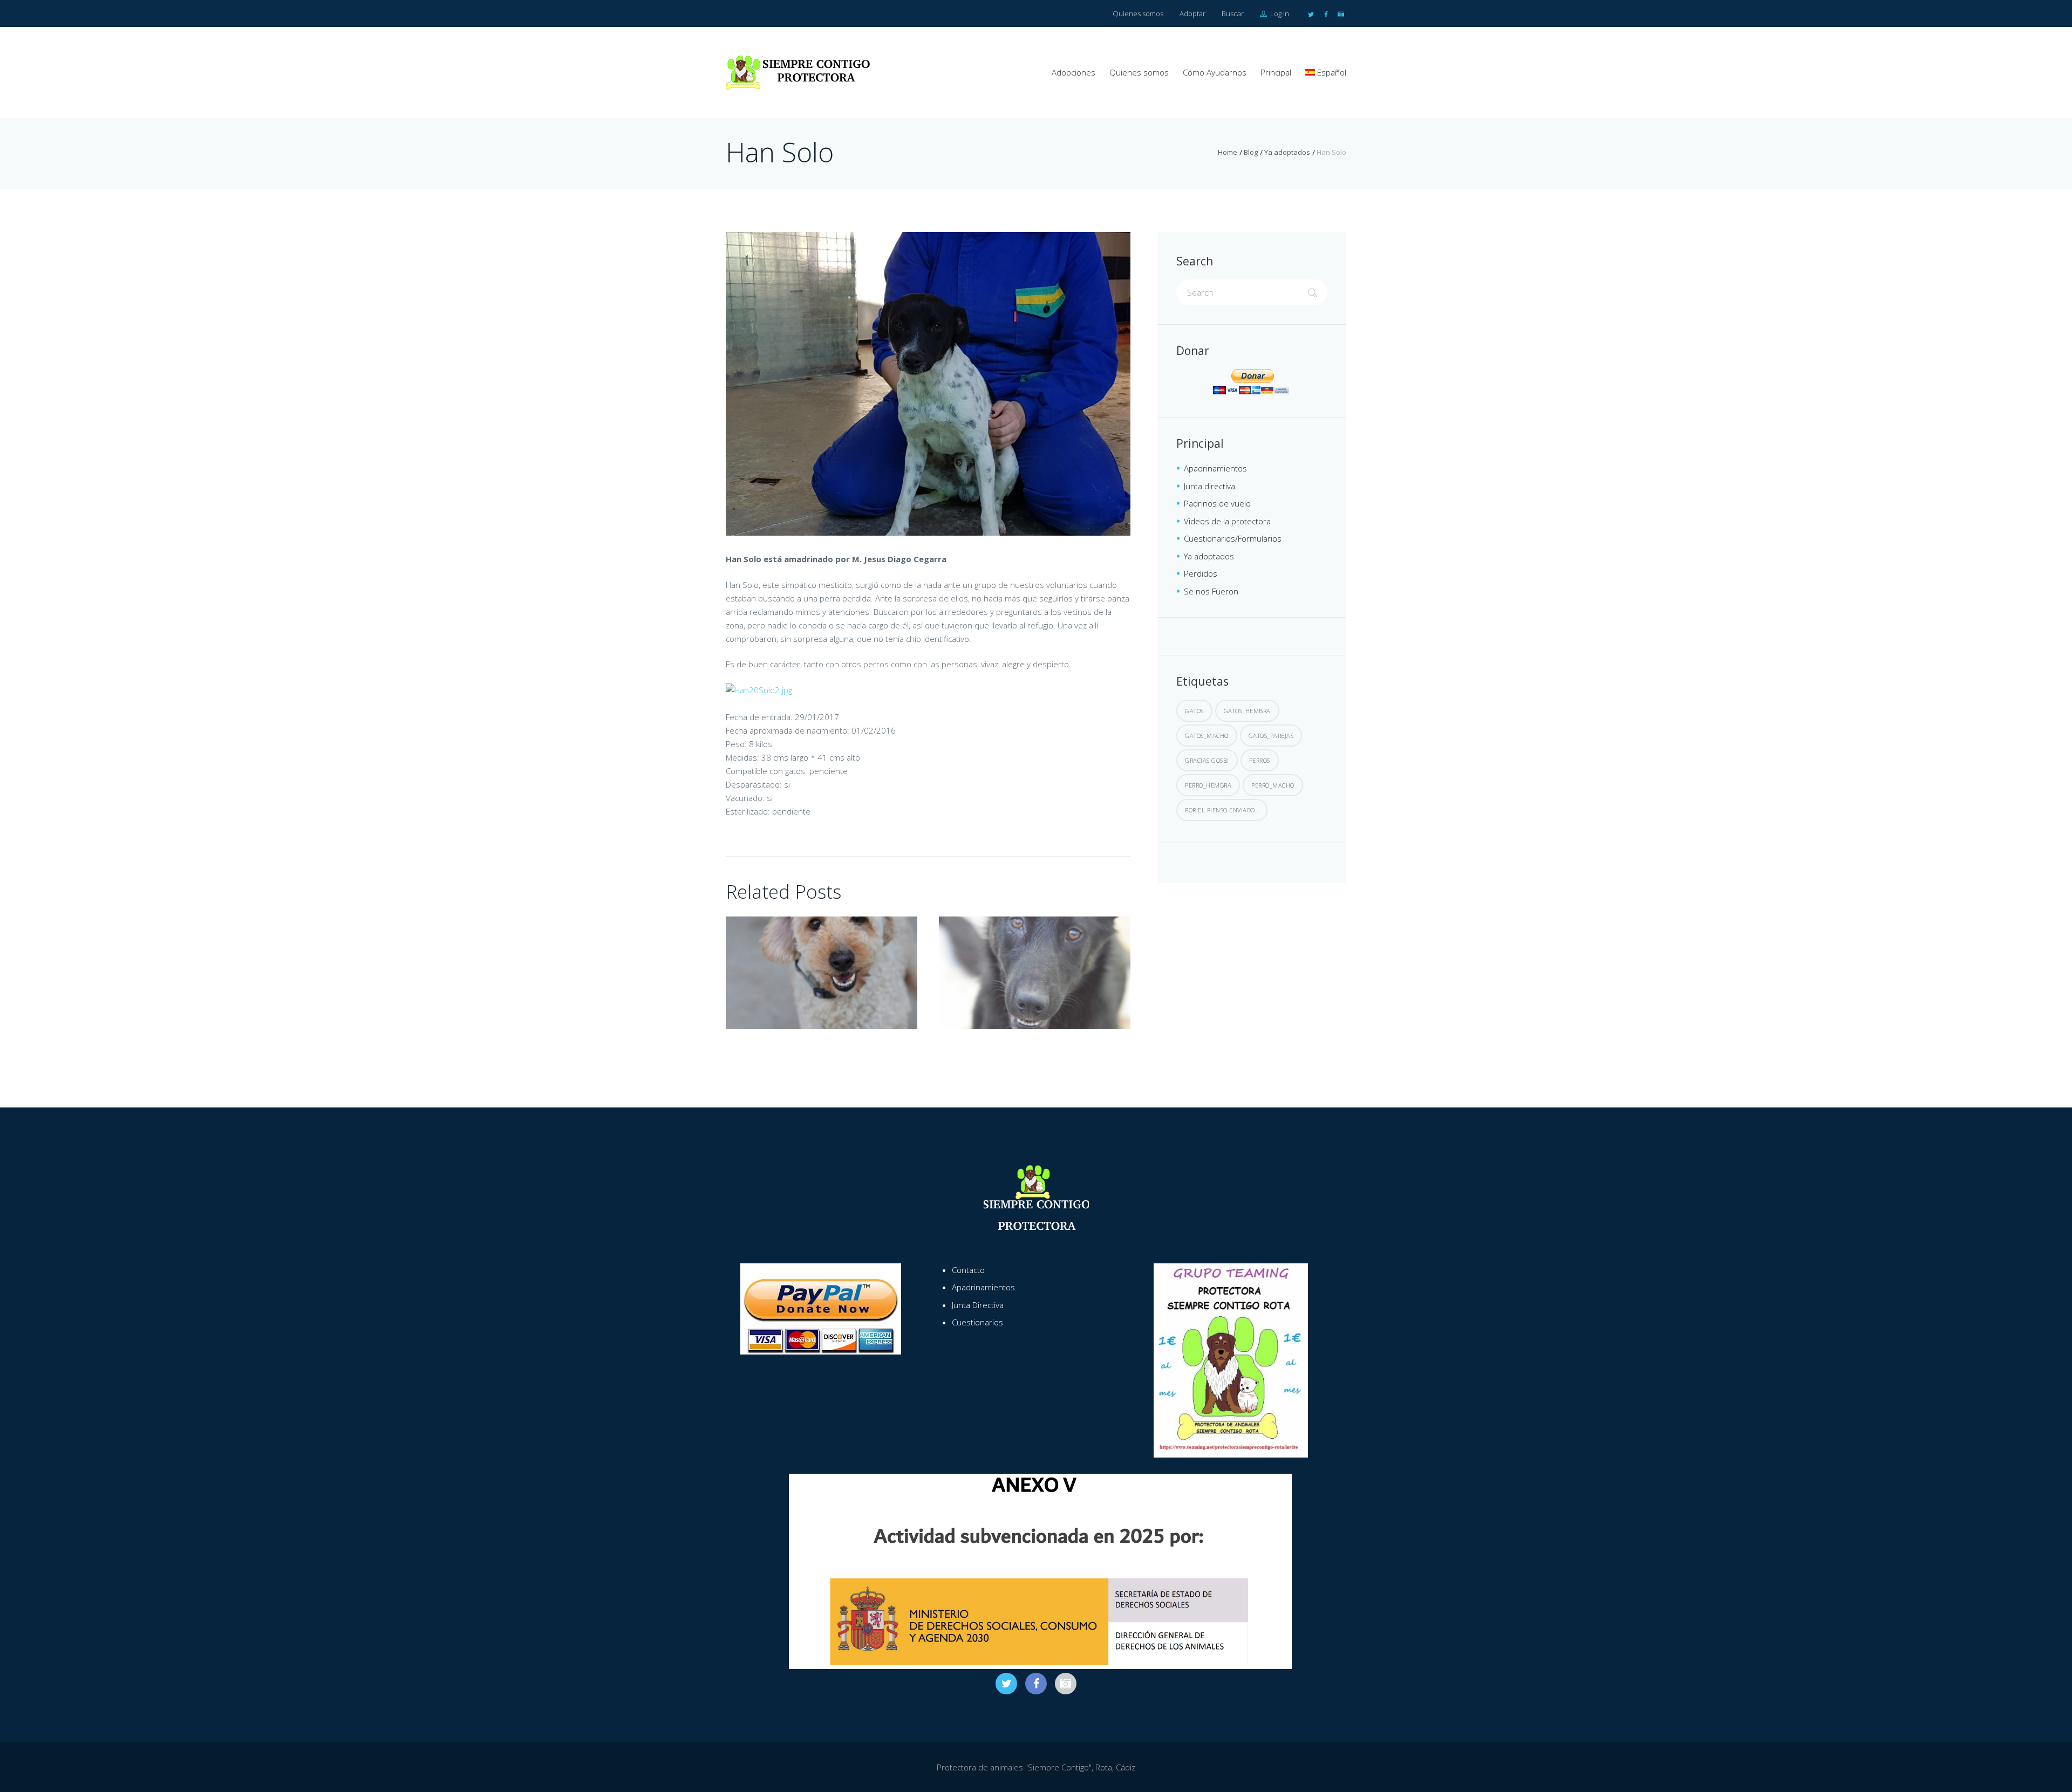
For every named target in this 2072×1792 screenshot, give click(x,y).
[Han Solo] (928, 384)
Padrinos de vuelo (1217, 503)
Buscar (1233, 13)
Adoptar (1192, 13)
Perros (1260, 760)
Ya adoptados (1287, 152)
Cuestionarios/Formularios (1233, 538)
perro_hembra (1208, 785)
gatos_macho (1207, 736)
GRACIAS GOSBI (1207, 760)
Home (1228, 152)
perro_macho (1273, 785)
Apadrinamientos (1215, 468)
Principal (1276, 72)
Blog (1251, 152)
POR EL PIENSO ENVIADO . (1222, 810)
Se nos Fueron (1211, 591)
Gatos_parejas (1271, 736)
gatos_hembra (1247, 711)
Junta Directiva (978, 1305)
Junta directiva (1209, 486)
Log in (1279, 13)
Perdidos (1201, 573)
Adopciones (1074, 72)
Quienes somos (1138, 13)
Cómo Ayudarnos (1215, 72)
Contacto (968, 1270)
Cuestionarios (977, 1322)
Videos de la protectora (1227, 521)
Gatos (1194, 711)
